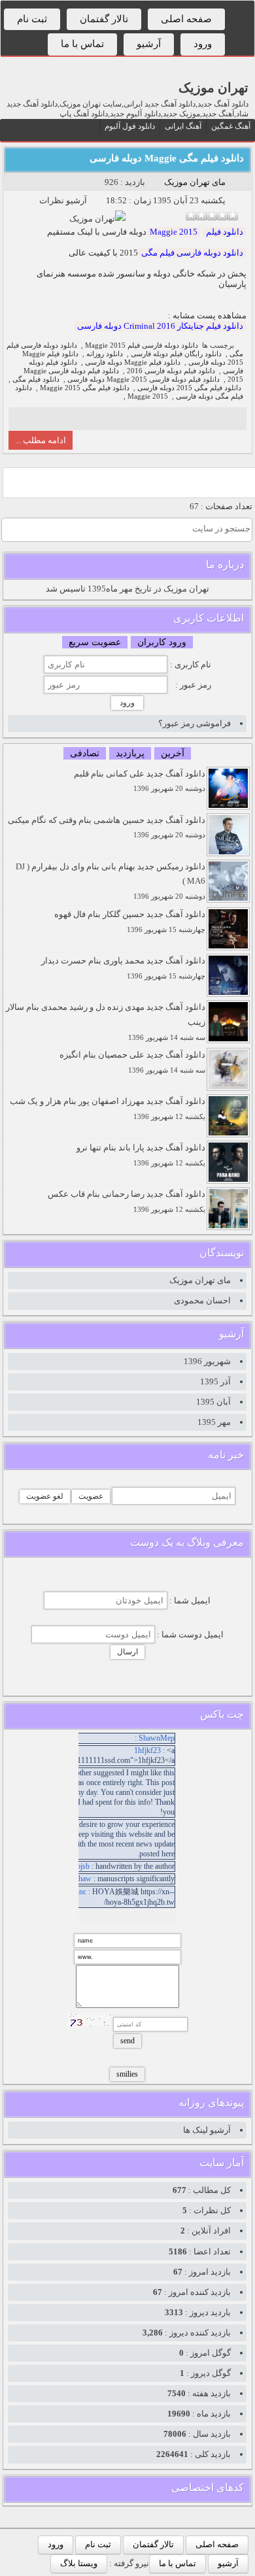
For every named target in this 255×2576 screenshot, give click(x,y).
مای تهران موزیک (195, 182)
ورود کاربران (162, 642)
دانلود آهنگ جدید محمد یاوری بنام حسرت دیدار (123, 968)
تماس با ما (82, 44)
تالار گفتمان (104, 19)
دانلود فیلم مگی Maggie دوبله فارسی (167, 158)
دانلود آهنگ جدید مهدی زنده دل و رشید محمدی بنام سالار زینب (106, 1022)
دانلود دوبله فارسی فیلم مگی (192, 253)
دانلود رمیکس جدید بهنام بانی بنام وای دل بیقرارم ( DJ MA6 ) (110, 881)
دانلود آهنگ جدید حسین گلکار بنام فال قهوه (130, 921)
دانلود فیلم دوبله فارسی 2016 (171, 371)
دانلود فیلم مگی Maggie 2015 (85, 388)
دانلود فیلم (225, 232)
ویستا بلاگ (79, 2563)
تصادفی (85, 753)
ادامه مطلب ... (41, 440)
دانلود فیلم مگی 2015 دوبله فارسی (189, 388)
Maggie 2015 (174, 232)
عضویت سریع (95, 642)
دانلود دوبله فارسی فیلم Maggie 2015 (142, 345)
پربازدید (130, 753)
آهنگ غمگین (231, 126)
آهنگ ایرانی (183, 126)
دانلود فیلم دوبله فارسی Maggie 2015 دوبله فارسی (144, 379)
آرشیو (149, 44)
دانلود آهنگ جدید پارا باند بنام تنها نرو (141, 1155)
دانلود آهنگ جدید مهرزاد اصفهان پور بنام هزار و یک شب (108, 1108)
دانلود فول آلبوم (130, 126)
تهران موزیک (213, 88)
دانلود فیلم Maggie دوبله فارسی (133, 362)
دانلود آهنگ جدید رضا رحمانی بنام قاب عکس (127, 1201)
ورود (203, 44)
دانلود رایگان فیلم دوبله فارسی (176, 354)
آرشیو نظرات (63, 200)
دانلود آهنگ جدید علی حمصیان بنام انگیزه (132, 1062)
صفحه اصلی (186, 19)
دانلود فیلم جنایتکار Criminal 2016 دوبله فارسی (160, 326)
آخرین (173, 753)
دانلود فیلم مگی (36, 379)
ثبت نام (32, 19)
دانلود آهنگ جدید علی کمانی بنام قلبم (140, 781)
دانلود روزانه (105, 354)
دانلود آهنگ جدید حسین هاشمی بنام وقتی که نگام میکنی (107, 827)
